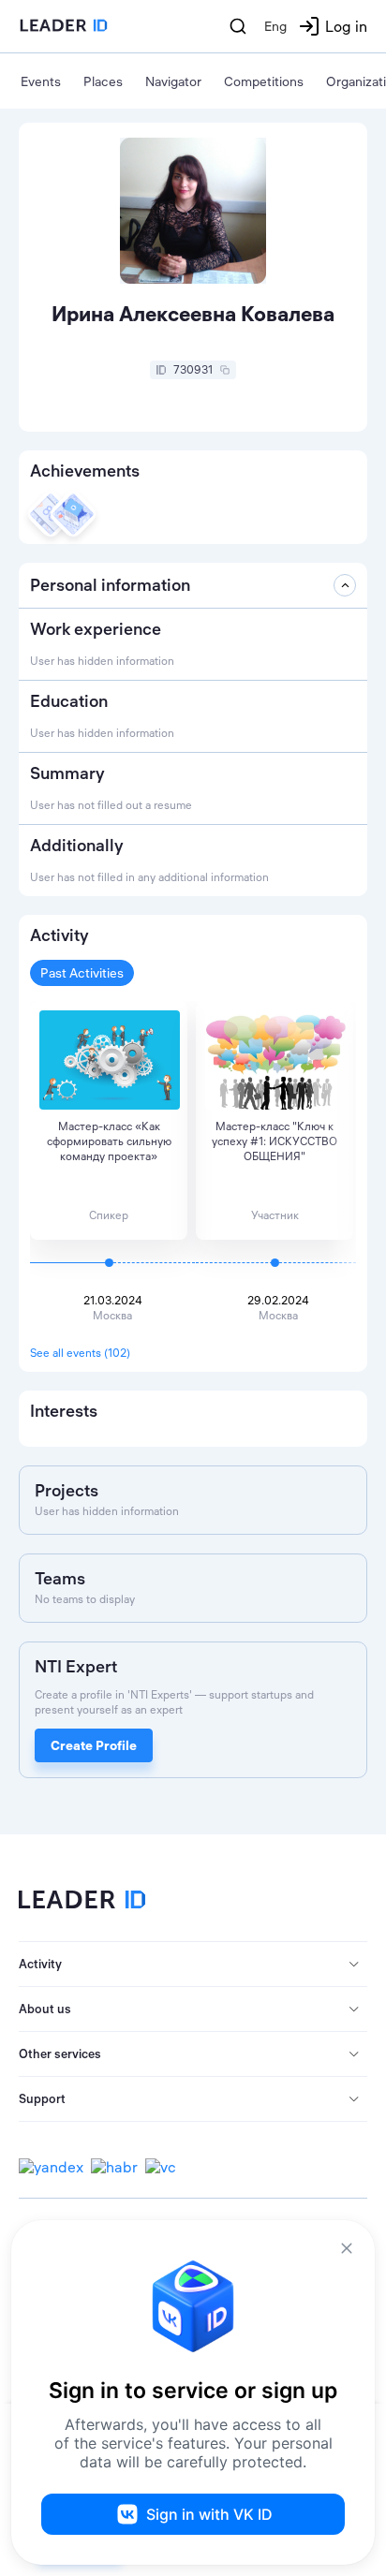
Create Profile (94, 1745)
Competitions (264, 81)
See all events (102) (80, 1353)
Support (42, 2098)
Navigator (173, 81)
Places (103, 81)
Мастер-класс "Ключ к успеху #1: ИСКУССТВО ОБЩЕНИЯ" (275, 1141)
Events (41, 81)
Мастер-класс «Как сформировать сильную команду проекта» (109, 1141)
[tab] (193, 1965)
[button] (193, 1965)
